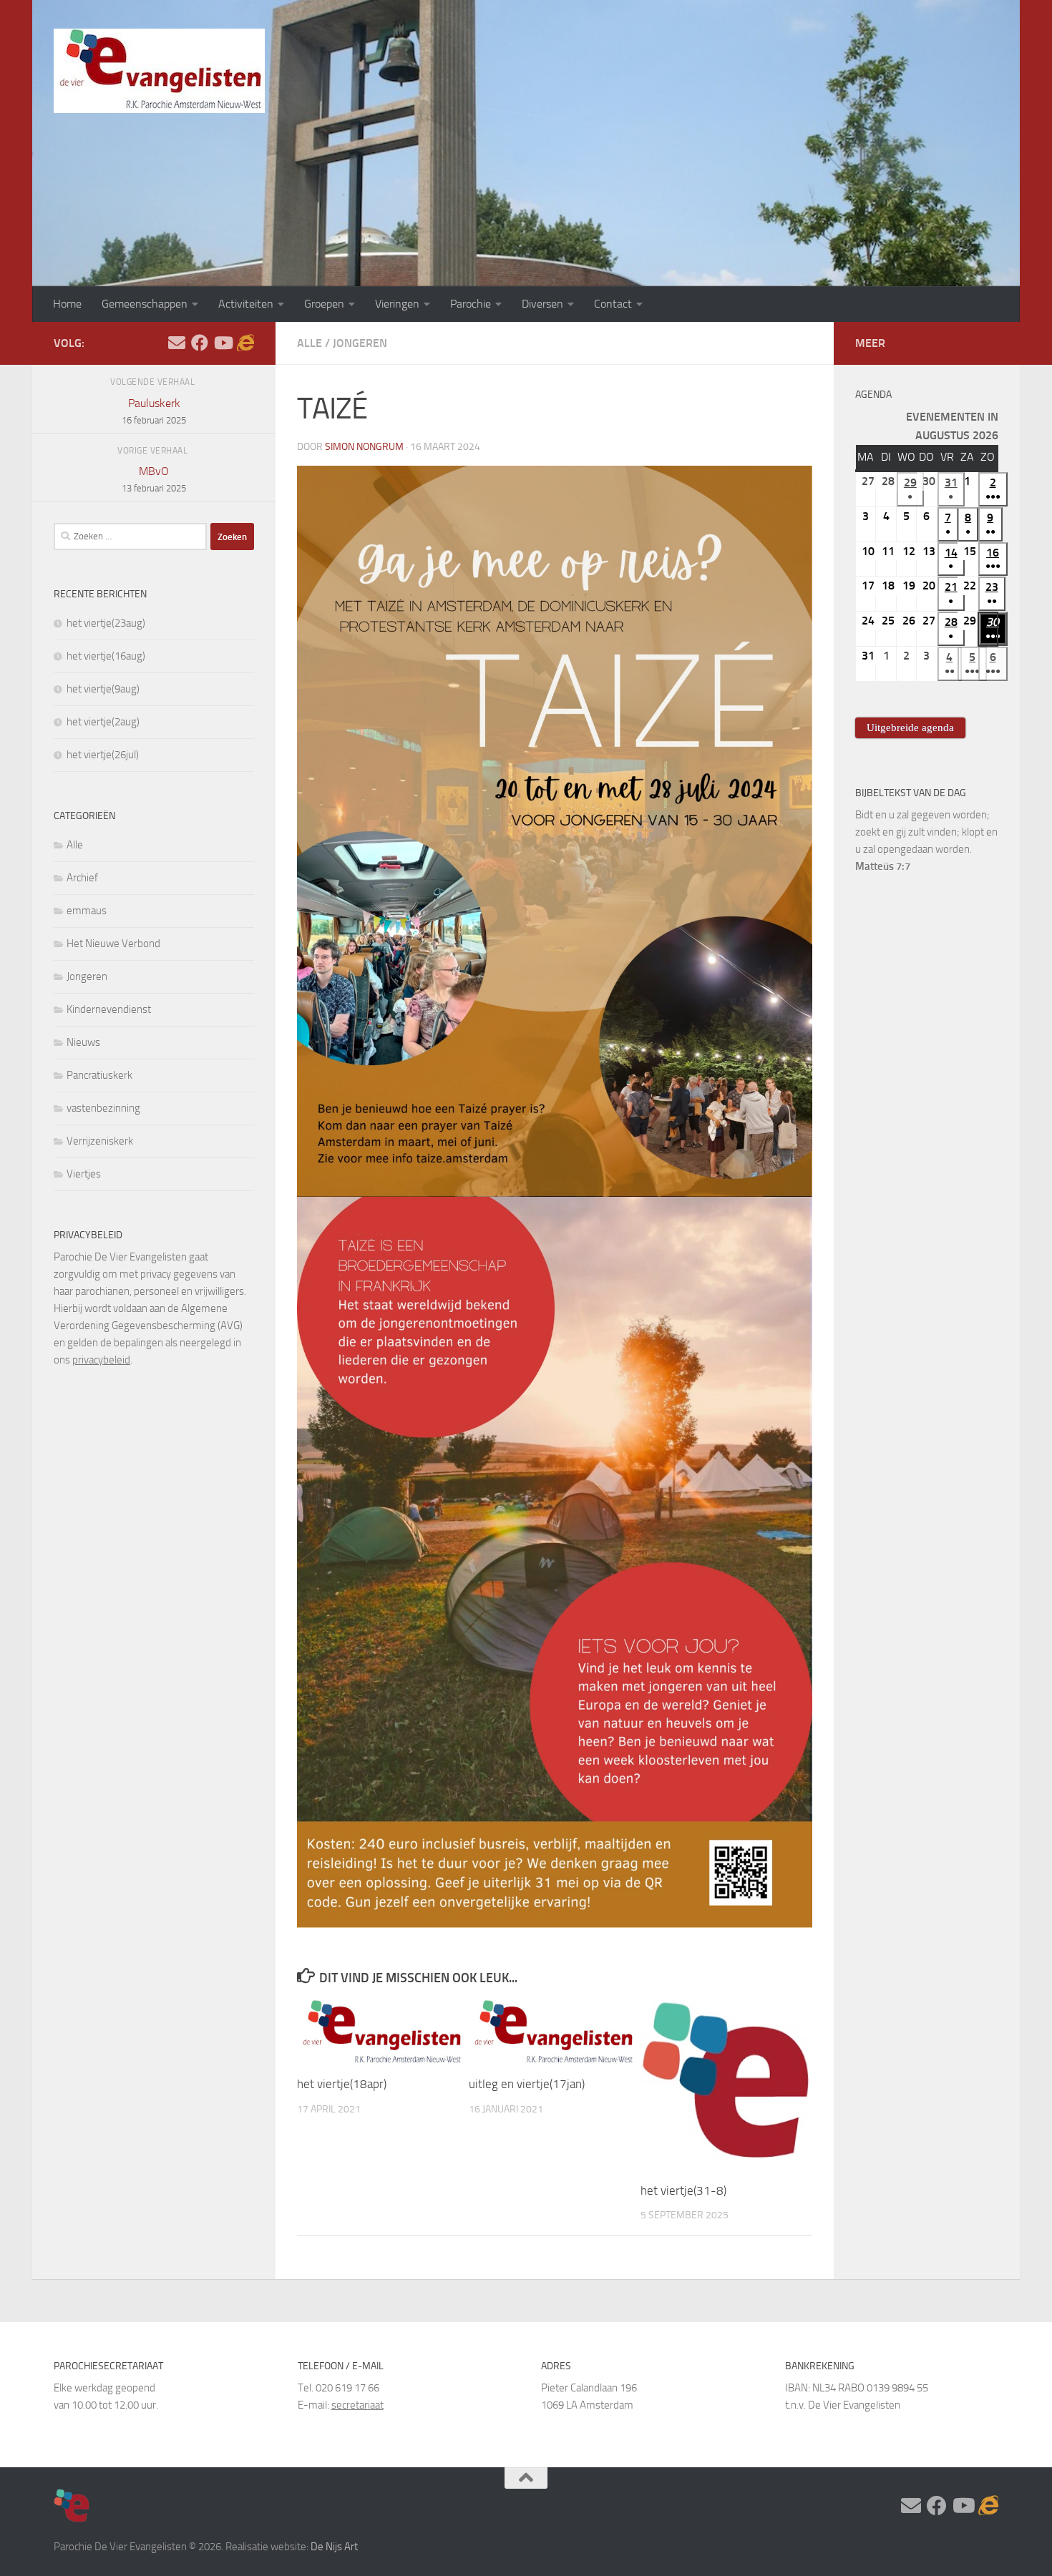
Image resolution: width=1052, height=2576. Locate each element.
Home (67, 304)
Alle (310, 343)
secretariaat (357, 2405)
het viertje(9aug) (103, 689)
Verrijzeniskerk (100, 1141)
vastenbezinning (103, 1108)
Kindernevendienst (109, 1009)
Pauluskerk (154, 411)
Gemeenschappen (145, 304)
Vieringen (397, 304)
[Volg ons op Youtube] (223, 343)
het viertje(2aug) (103, 722)
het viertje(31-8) (683, 2190)
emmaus (87, 911)
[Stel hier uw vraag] (177, 343)
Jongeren (360, 343)
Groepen (324, 304)
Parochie (471, 304)
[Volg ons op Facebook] (200, 343)
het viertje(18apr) (342, 2084)
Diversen (542, 304)
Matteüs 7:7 (883, 866)
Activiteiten (246, 304)
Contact (613, 304)
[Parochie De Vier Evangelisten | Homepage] (159, 71)
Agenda (873, 395)
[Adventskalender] (245, 343)
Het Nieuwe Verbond (113, 944)
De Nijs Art (334, 2547)
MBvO (154, 479)
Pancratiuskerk (99, 1075)
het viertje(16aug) (106, 656)
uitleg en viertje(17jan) (527, 2084)
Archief (82, 878)
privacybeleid (101, 1360)
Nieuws (83, 1042)
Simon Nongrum (364, 447)
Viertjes (84, 1174)
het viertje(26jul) (103, 755)
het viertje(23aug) (106, 623)
